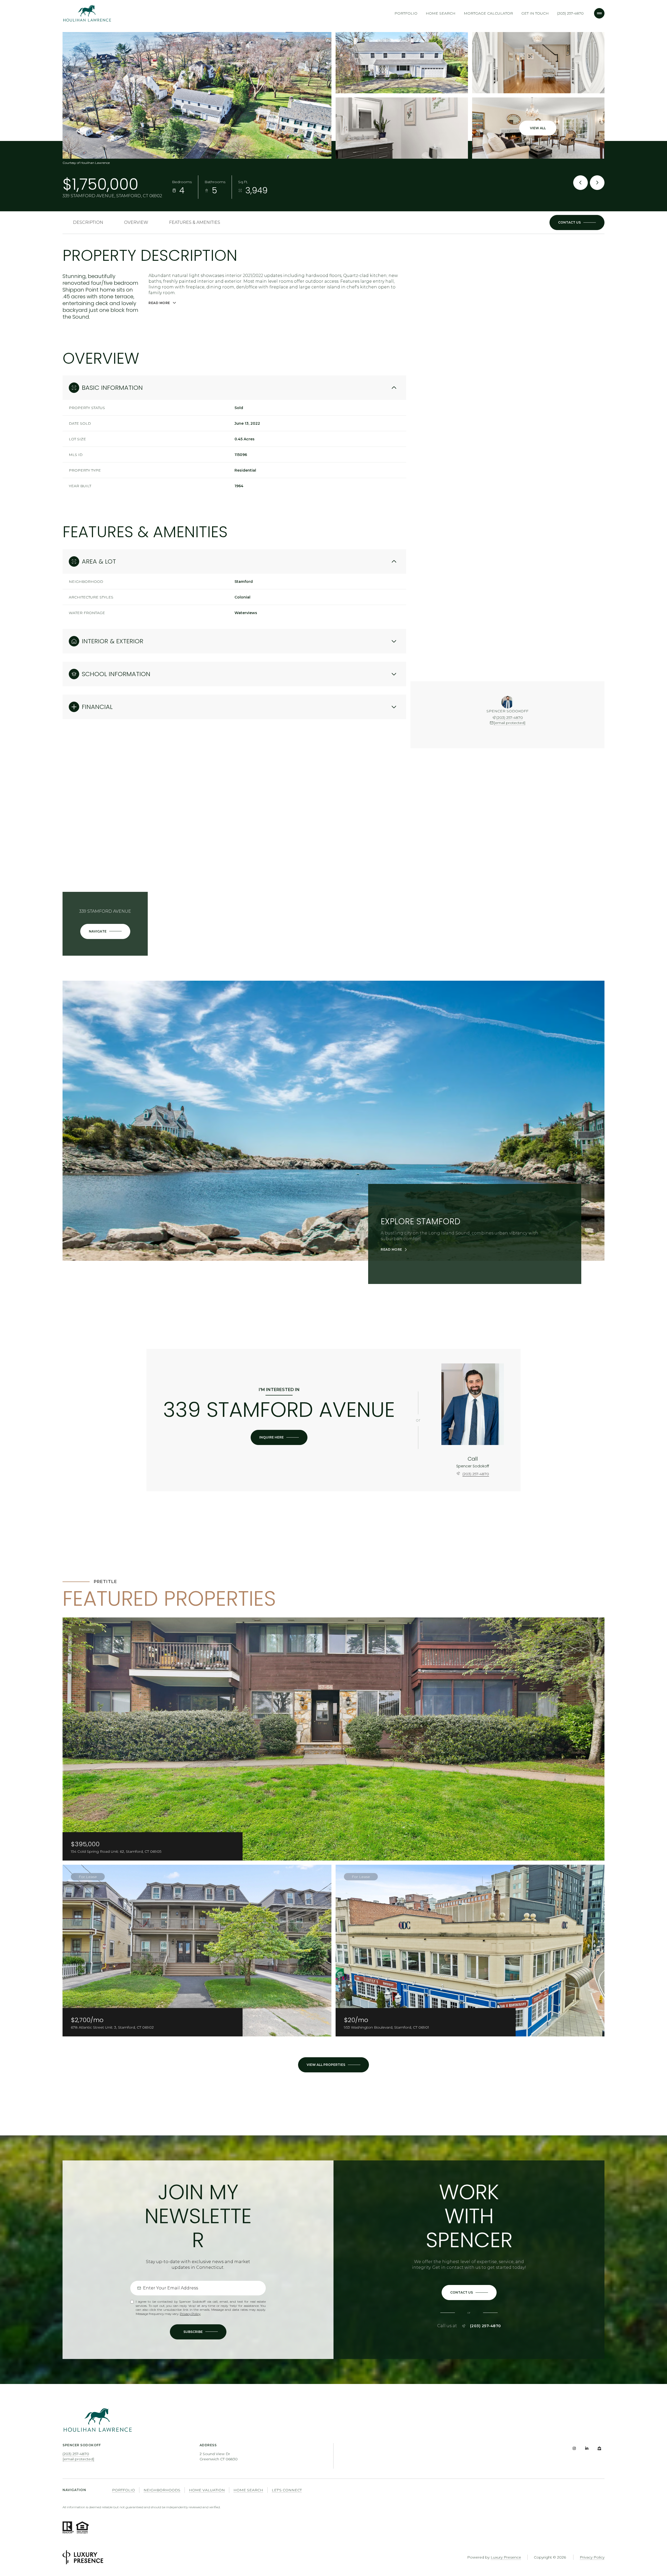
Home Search (441, 13)
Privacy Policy (190, 2314)
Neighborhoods (162, 2490)
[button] (577, 223)
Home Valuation (207, 2490)
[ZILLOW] (599, 2448)
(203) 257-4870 (570, 13)
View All (538, 128)
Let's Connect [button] (287, 2490)
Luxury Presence (506, 2557)
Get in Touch (535, 13)
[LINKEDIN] (587, 2448)
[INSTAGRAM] (574, 2448)
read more (391, 1250)
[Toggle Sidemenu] (599, 13)
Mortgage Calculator (488, 13)
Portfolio (406, 13)
